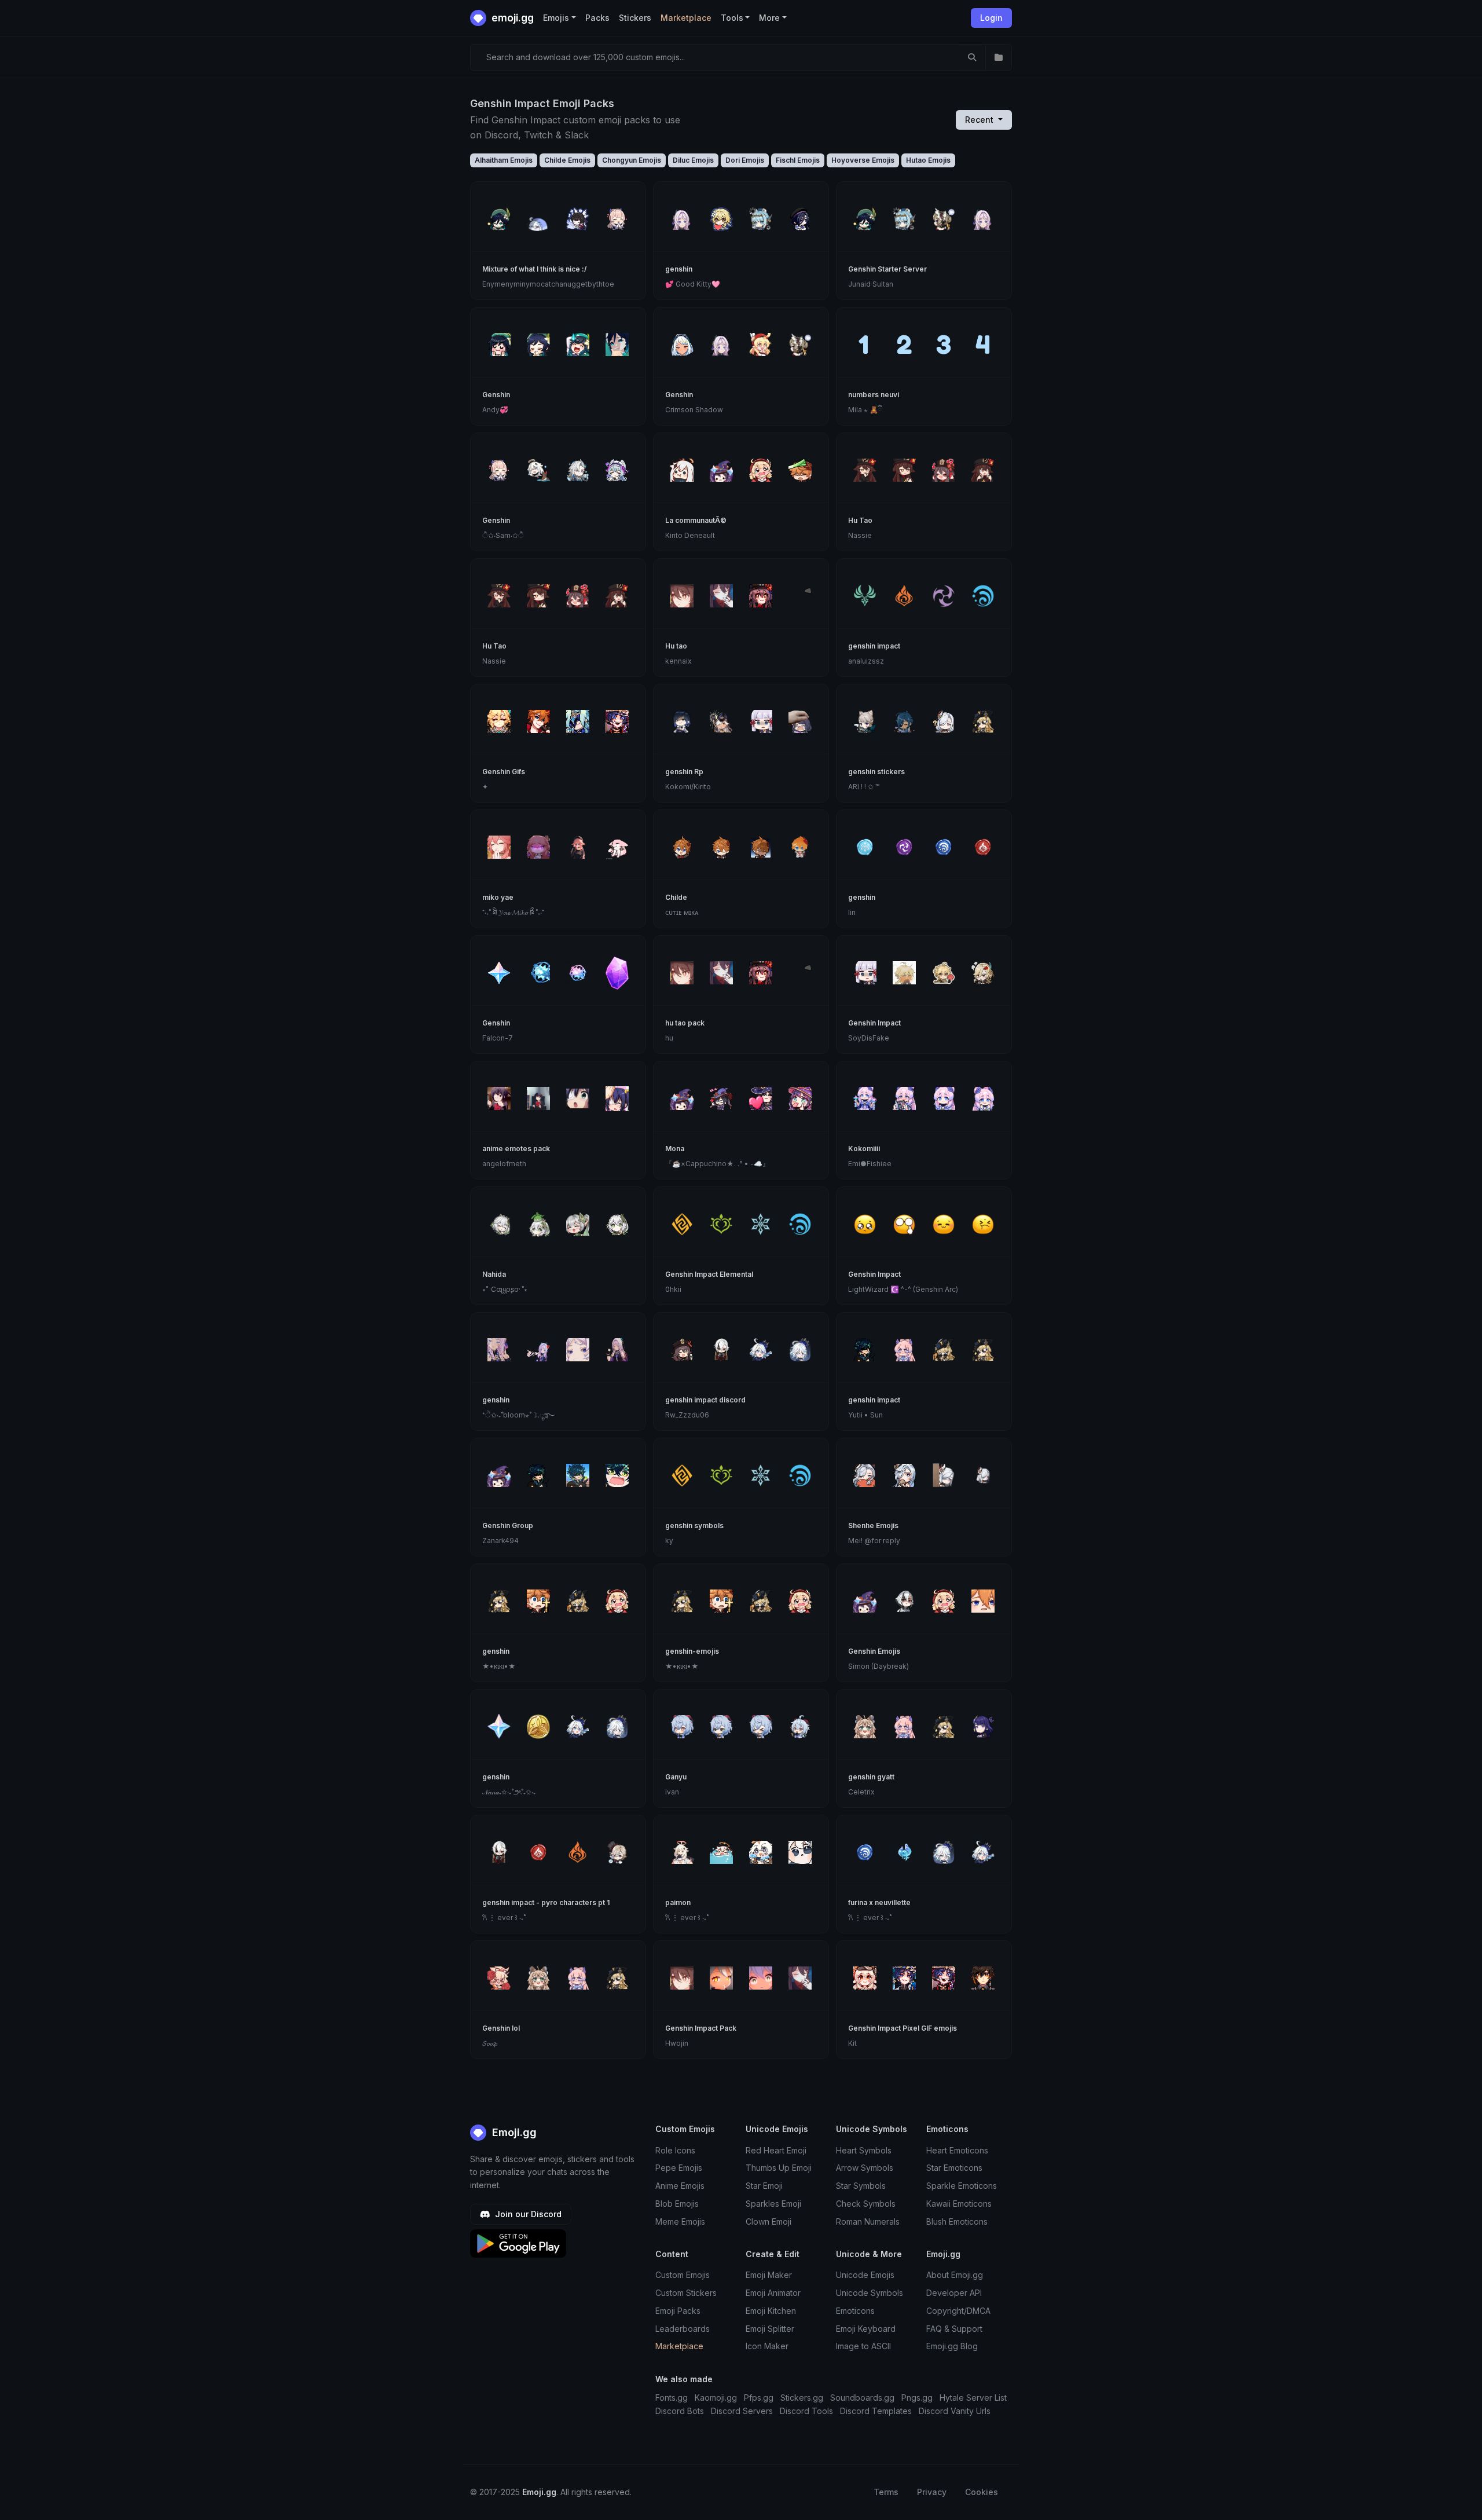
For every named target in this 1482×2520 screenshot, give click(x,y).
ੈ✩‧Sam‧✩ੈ (503, 535)
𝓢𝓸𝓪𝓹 (490, 2043)
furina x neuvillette (879, 1902)
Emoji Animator (773, 2293)
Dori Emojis (745, 160)
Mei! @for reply (874, 1541)
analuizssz (866, 661)
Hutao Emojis (928, 160)
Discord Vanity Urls (955, 2411)
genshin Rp (684, 772)
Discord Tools (806, 2411)
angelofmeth (504, 1164)
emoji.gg (511, 18)
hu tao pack (685, 1023)
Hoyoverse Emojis (863, 160)
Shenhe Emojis (873, 1525)
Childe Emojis (567, 160)
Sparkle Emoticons (962, 2186)
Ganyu (676, 1777)
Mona (675, 1149)
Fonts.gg (672, 2398)
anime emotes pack (516, 1149)
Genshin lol (501, 2028)
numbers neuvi (874, 395)
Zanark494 (500, 1541)
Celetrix (861, 1792)
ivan (672, 1792)
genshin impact (874, 646)
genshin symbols (694, 1525)
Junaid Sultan (871, 284)
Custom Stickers (686, 2293)
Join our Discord (527, 2214)
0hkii (673, 1289)
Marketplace (686, 18)
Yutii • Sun (865, 1415)
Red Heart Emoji (776, 2150)
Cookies (982, 2492)
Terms (886, 2492)
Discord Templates (876, 2411)
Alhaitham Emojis (504, 160)
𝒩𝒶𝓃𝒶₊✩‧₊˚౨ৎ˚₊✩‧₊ (509, 1792)
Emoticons (855, 2311)
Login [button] (991, 18)
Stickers (635, 18)
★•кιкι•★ (499, 1666)
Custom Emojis (683, 2275)
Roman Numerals (868, 2222)
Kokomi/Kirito (688, 787)
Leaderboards (683, 2329)
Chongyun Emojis (632, 160)
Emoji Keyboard (866, 2329)
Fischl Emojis (798, 160)
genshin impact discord (705, 1400)
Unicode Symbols (870, 2293)
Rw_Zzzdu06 (687, 1415)
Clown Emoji (768, 2222)
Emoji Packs (678, 2311)
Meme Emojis (680, 2222)
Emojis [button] (556, 18)
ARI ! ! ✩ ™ (864, 787)
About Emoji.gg (955, 2275)
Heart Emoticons (957, 2150)
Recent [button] (980, 120)
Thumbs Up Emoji (779, 2168)
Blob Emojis (677, 2204)
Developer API (954, 2293)
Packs (597, 18)
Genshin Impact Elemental (709, 1274)
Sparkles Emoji (773, 2204)
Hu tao (676, 646)
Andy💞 (495, 410)
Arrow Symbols (865, 2168)
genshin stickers (876, 772)
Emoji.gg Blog (952, 2346)
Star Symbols (861, 2186)
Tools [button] (732, 18)
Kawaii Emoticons (959, 2204)
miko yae (498, 897)
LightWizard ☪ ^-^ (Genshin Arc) (903, 1289)
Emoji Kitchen (771, 2311)
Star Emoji (764, 2186)
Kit (852, 2043)
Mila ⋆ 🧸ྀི (865, 410)
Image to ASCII (863, 2346)
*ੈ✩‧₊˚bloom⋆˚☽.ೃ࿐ (518, 1415)
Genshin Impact (874, 1023)
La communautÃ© (696, 520)
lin (852, 912)
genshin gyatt (871, 1777)
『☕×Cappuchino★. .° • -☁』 (717, 1164)
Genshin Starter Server (887, 269)
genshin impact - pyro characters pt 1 (546, 1902)
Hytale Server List (973, 2398)
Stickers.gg (802, 2398)
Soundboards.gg (862, 2398)
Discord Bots (680, 2411)
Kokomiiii (864, 1149)
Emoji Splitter (770, 2329)
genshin (679, 269)
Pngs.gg (917, 2398)
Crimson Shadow (694, 410)
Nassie (860, 535)
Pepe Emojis (679, 2168)
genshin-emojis (692, 1651)
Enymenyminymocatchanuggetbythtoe (548, 284)
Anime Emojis (680, 2186)
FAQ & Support (954, 2329)
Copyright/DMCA (958, 2311)
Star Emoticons (954, 2168)
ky (669, 1541)
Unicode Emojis (865, 2275)
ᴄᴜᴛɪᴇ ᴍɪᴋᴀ (682, 912)
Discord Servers (742, 2411)
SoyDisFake (869, 1038)
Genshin (496, 395)
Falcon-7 (498, 1038)
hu (669, 1038)
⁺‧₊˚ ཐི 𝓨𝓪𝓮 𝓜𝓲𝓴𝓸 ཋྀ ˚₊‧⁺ (513, 912)
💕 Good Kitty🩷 (693, 284)
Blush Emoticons (957, 2222)
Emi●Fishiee (870, 1164)
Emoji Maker (769, 2275)
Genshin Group (508, 1525)
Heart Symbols (864, 2150)
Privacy (932, 2492)
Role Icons (675, 2150)
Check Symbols (866, 2204)
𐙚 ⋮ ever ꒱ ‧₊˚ (504, 1918)
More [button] (769, 18)
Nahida (494, 1274)
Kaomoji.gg (716, 2398)
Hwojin (677, 2043)
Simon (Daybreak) (878, 1666)
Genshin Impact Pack (701, 2028)
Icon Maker (767, 2346)
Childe (676, 897)
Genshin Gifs (504, 772)
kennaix (678, 661)
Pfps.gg (759, 2398)
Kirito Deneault (690, 535)
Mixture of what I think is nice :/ (535, 269)
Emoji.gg (513, 2132)
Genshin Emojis (874, 1651)
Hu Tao (860, 520)
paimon (678, 1902)
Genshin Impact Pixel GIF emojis (903, 2028)
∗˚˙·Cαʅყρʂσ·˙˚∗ (505, 1289)
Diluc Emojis (693, 160)
